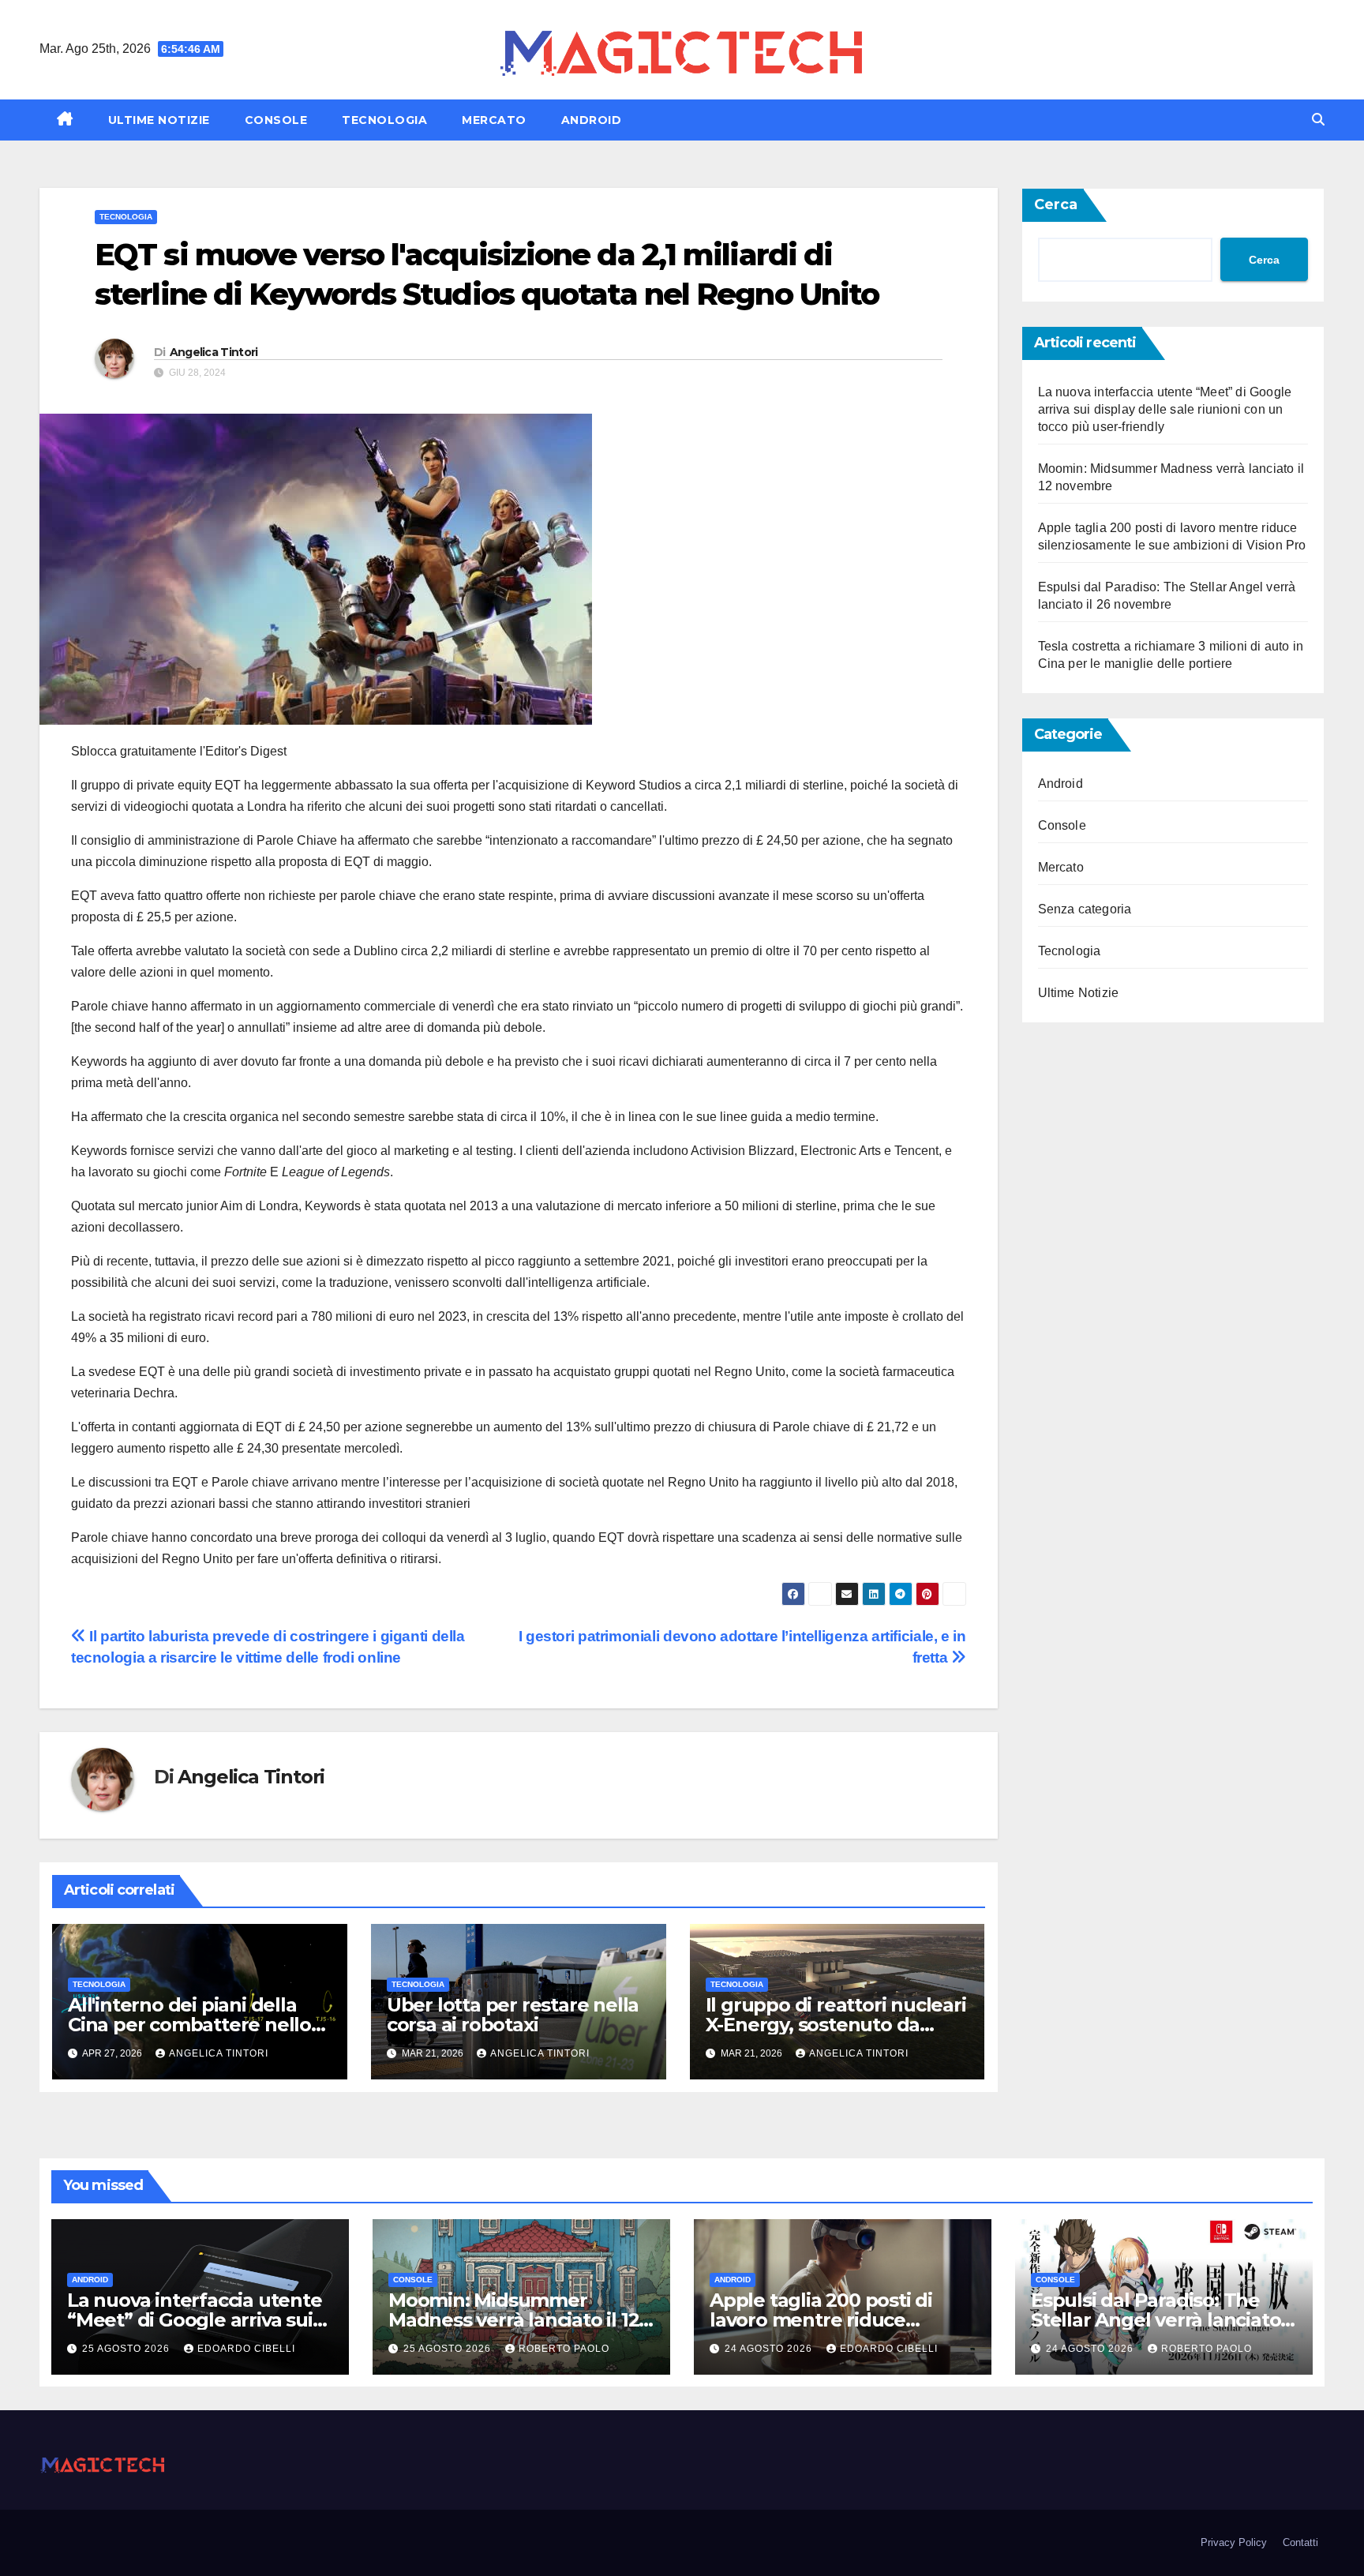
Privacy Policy (1234, 2542)
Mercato (494, 120)
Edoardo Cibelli (246, 2349)
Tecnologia (384, 120)
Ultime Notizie (159, 120)
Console (276, 120)
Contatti (1300, 2542)
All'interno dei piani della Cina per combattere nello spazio (189, 2025)
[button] (1318, 120)
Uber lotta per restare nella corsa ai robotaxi (513, 2015)
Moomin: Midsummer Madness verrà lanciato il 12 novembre (513, 2320)
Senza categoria (1085, 909)
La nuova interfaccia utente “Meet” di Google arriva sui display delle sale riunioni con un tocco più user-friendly (1165, 409)
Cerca (1056, 204)
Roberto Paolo (564, 2349)
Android (592, 120)
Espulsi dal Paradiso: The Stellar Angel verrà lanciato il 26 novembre (1163, 2320)
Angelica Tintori (214, 352)
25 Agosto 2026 (127, 2349)
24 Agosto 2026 (770, 2349)
